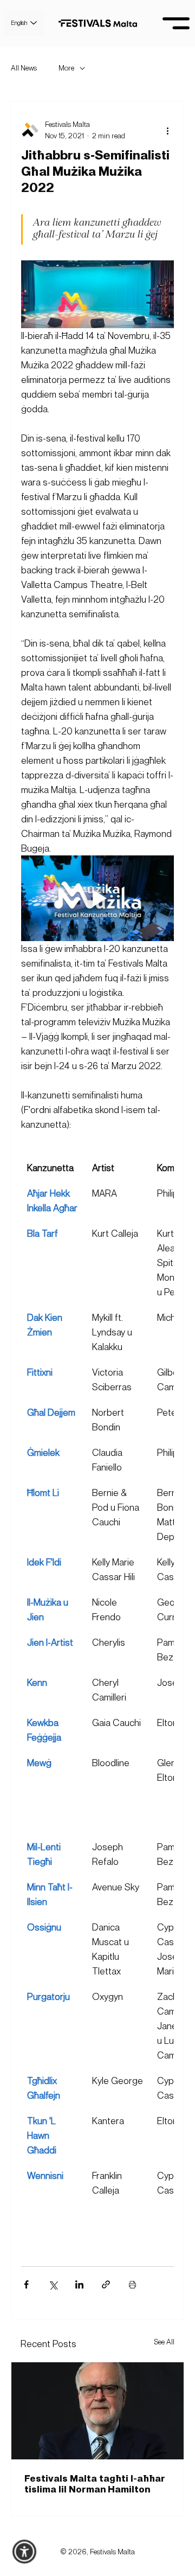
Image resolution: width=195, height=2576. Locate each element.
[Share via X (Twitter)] (53, 2284)
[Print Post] (132, 2284)
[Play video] (97, 899)
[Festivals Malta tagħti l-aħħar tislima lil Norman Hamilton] (97, 2411)
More (66, 68)
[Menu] (176, 23)
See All (164, 2342)
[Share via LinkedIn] (79, 2284)
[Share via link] (106, 2284)
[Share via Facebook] (26, 2284)
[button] (25, 2552)
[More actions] (167, 130)
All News (24, 68)
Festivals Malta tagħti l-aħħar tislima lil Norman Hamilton (95, 2483)
